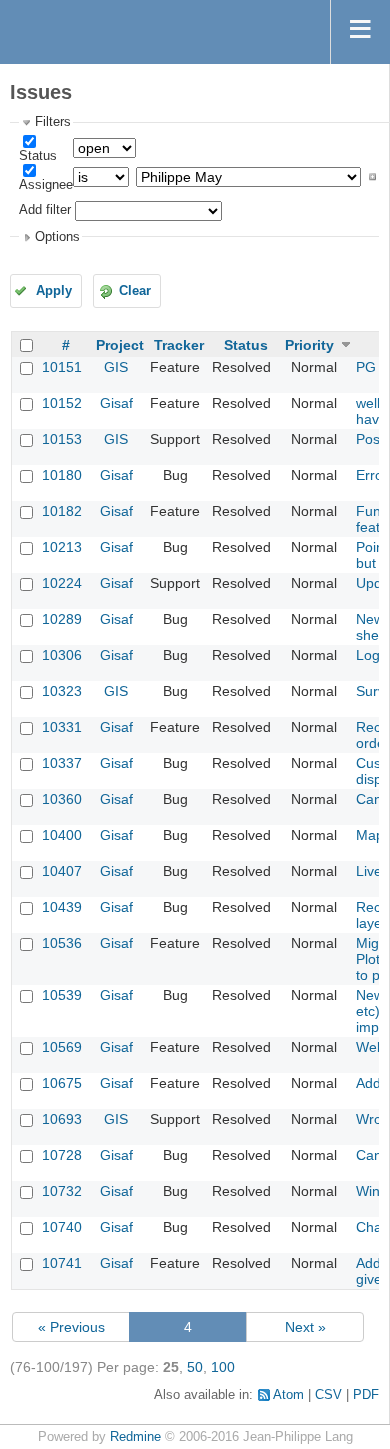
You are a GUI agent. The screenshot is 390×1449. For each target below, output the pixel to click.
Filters (53, 122)
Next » (305, 1327)
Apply (54, 291)
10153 (62, 439)
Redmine (135, 1437)
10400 (62, 835)
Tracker (179, 345)
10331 (62, 727)
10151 (62, 367)
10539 (62, 995)
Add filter (45, 210)
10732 (62, 1191)
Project (120, 345)
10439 (62, 907)
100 (223, 1367)
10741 (62, 1263)
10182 (62, 511)
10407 (62, 871)
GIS (116, 367)
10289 (62, 619)
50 (195, 1367)
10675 (62, 1083)
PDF (366, 1395)
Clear (135, 291)
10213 (62, 547)
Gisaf (116, 403)
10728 (62, 1155)
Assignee (46, 185)
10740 (62, 1227)
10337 (62, 763)
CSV (328, 1395)
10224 (62, 583)
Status (38, 156)
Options (57, 237)
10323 (62, 691)
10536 (62, 943)
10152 (62, 403)
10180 (62, 475)
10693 (62, 1119)
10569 (62, 1047)
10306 (62, 655)
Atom (288, 1395)
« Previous (71, 1327)
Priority (309, 345)
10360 (62, 799)
